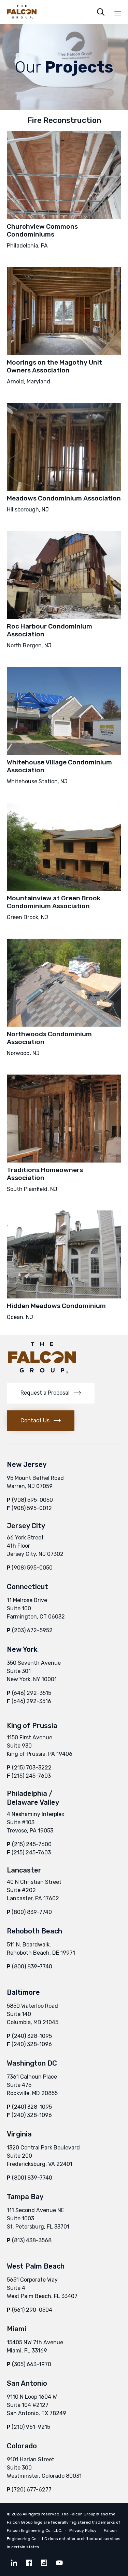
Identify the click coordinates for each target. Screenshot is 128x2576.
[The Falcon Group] (22, 12)
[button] (51, 1393)
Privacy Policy (83, 2530)
